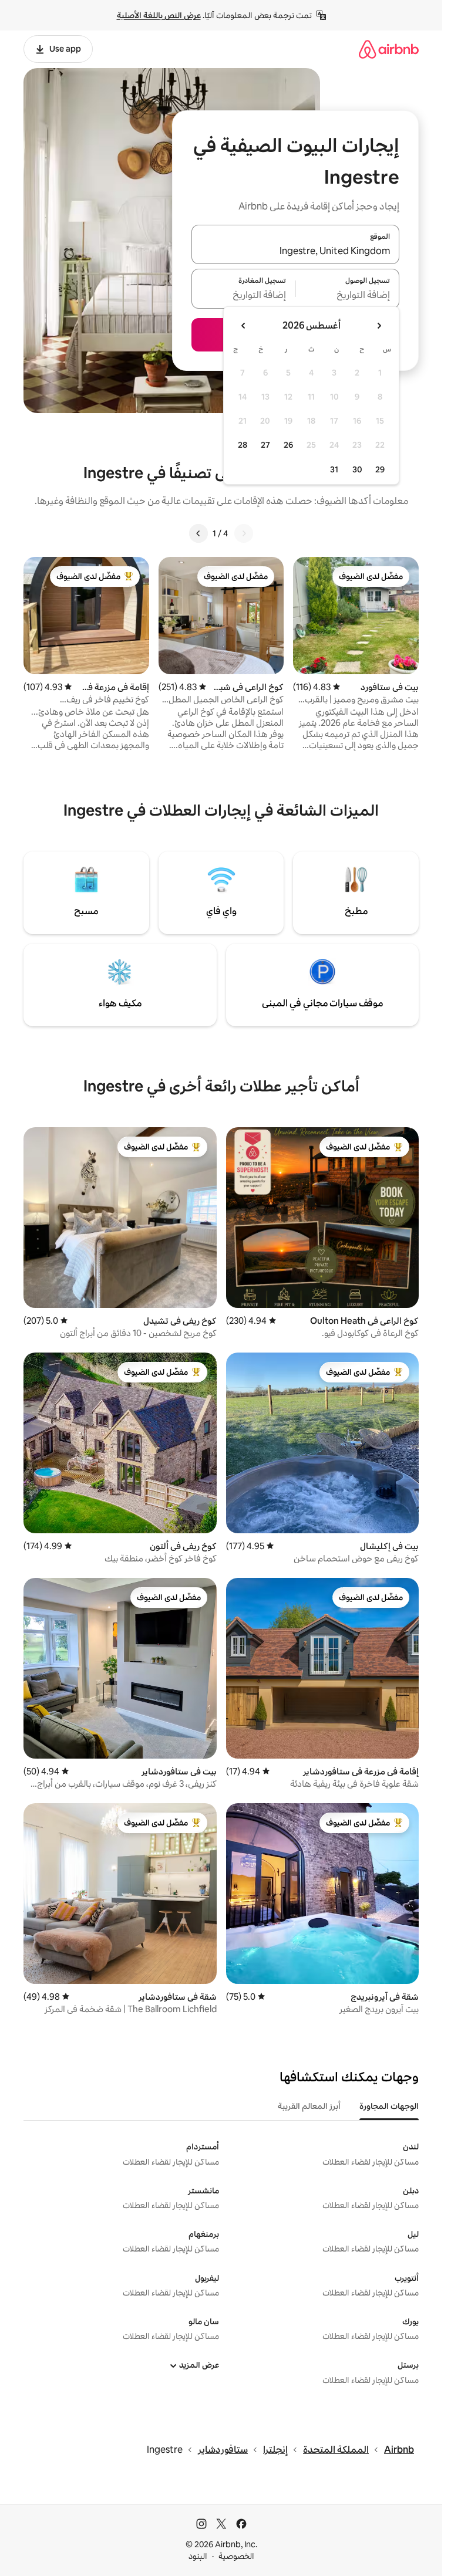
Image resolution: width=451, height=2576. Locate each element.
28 (243, 445)
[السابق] (244, 533)
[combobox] (295, 251)
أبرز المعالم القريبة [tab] (309, 2106)
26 (288, 445)
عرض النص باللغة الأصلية (159, 15)
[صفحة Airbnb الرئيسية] (389, 49)
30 (357, 469)
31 (334, 469)
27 (265, 445)
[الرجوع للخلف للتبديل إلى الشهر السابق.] (379, 326)
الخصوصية (236, 2556)
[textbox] (348, 296)
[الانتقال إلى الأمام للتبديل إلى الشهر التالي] (244, 326)
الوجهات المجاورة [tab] (389, 2106)
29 (380, 469)
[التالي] (198, 533)
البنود (198, 2556)
